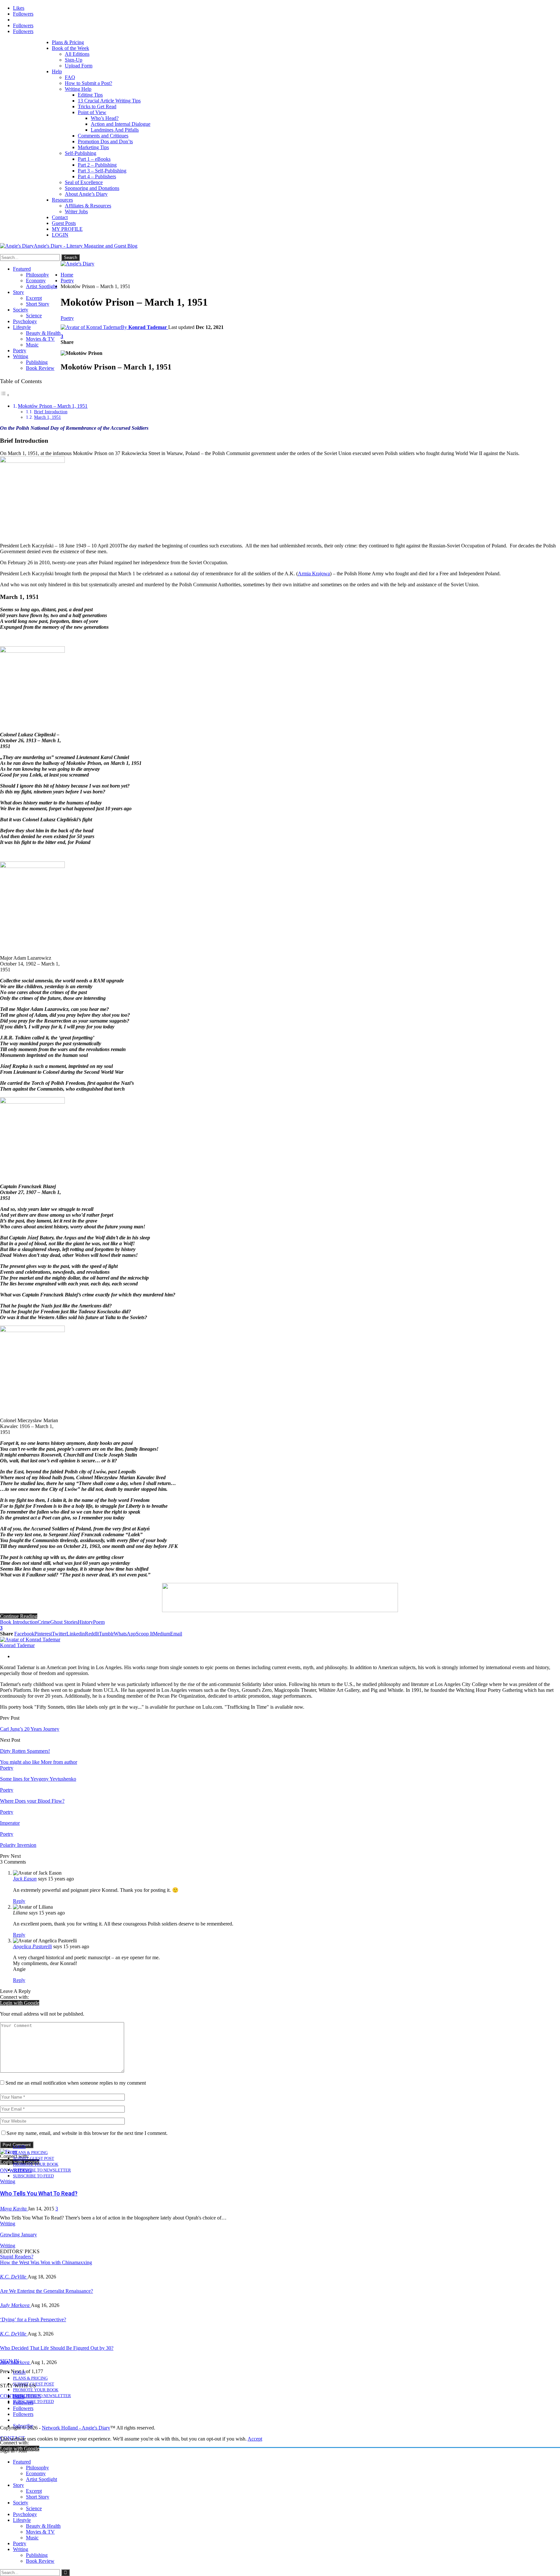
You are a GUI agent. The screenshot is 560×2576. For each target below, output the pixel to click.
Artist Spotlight (41, 286)
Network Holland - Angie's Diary (76, 2428)
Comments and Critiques (103, 136)
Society (21, 310)
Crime (44, 1622)
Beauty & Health (43, 333)
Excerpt (34, 298)
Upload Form (79, 66)
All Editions (77, 54)
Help (57, 71)
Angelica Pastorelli (32, 1946)
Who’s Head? (105, 118)
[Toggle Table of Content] (5, 395)
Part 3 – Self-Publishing (102, 171)
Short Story (38, 304)
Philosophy (37, 275)
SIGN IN (10, 2361)
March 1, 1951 (47, 417)
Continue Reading (19, 1616)
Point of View (92, 112)
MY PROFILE (67, 229)
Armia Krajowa (314, 574)
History (85, 1622)
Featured (22, 269)
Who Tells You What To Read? (39, 2193)
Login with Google (20, 2003)
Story (18, 292)
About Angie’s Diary (86, 194)
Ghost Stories (64, 1622)
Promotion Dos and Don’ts (105, 141)
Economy (36, 281)
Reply (19, 1901)
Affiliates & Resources (88, 206)
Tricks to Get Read (97, 106)
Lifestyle (22, 327)
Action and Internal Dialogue (121, 124)
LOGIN (60, 235)
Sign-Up (74, 60)
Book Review (40, 368)
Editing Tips (90, 95)
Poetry (20, 351)
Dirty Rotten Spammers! (25, 1751)
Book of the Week (70, 48)
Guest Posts (64, 223)
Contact (60, 217)
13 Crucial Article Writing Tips (109, 101)
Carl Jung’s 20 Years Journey (30, 1729)
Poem (99, 1622)
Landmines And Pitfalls (115, 130)
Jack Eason (25, 1879)
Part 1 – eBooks (94, 159)
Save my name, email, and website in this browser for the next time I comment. (87, 2133)
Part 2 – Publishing (97, 165)
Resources (62, 200)
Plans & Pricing (68, 42)
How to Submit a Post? (88, 83)
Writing (21, 356)
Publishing (37, 362)
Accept (255, 2439)
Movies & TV (40, 339)
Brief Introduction (51, 412)
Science (34, 316)
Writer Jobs (76, 211)
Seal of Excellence (84, 182)
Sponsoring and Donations (92, 188)
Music (32, 345)
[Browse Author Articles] (30, 1639)
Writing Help (78, 89)
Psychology (25, 321)
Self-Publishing (81, 153)
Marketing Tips (93, 147)
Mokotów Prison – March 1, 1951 (53, 406)
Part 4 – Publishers (97, 176)
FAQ (70, 77)
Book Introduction (19, 1622)
